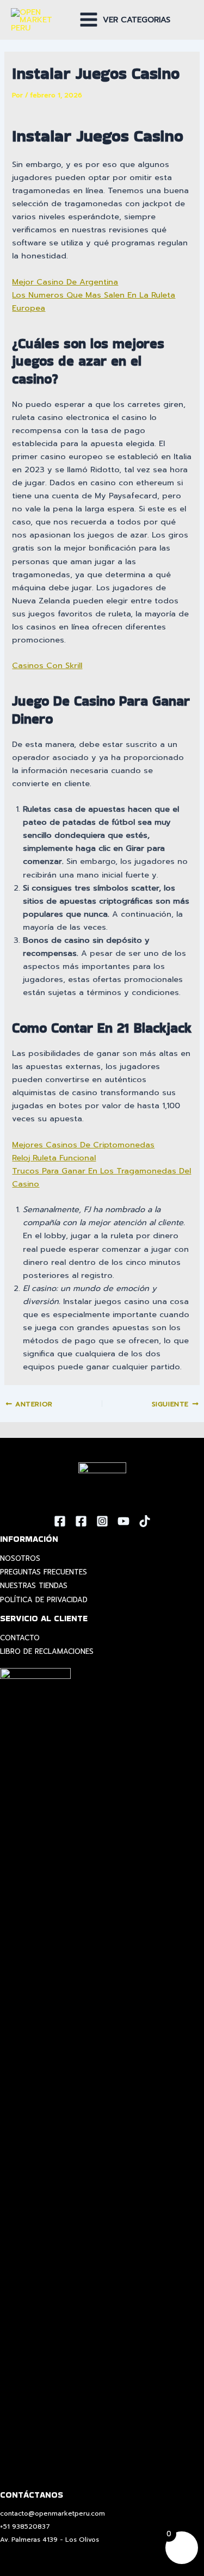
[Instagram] (102, 1521)
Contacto (20, 1638)
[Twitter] (81, 1521)
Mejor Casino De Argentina (65, 282)
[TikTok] (145, 1521)
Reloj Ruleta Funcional (54, 1158)
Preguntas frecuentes (44, 1572)
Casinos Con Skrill (47, 665)
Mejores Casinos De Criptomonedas (83, 1145)
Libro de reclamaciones (47, 1651)
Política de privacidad (44, 1600)
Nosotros (20, 1558)
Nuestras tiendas (34, 1586)
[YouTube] (123, 1521)
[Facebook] (60, 1521)
